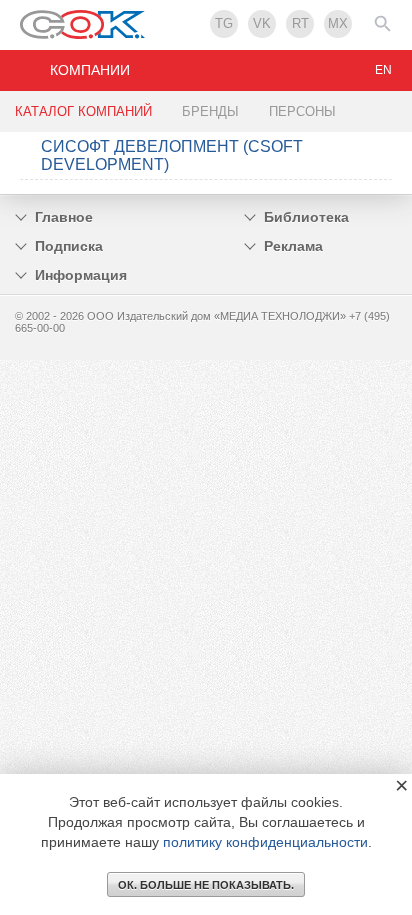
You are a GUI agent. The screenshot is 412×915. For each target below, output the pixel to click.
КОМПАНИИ (90, 70)
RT (300, 23)
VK (262, 23)
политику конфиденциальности (265, 842)
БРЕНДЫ (210, 111)
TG (224, 23)
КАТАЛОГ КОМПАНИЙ (83, 111)
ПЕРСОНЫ (302, 111)
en (383, 70)
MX (338, 23)
